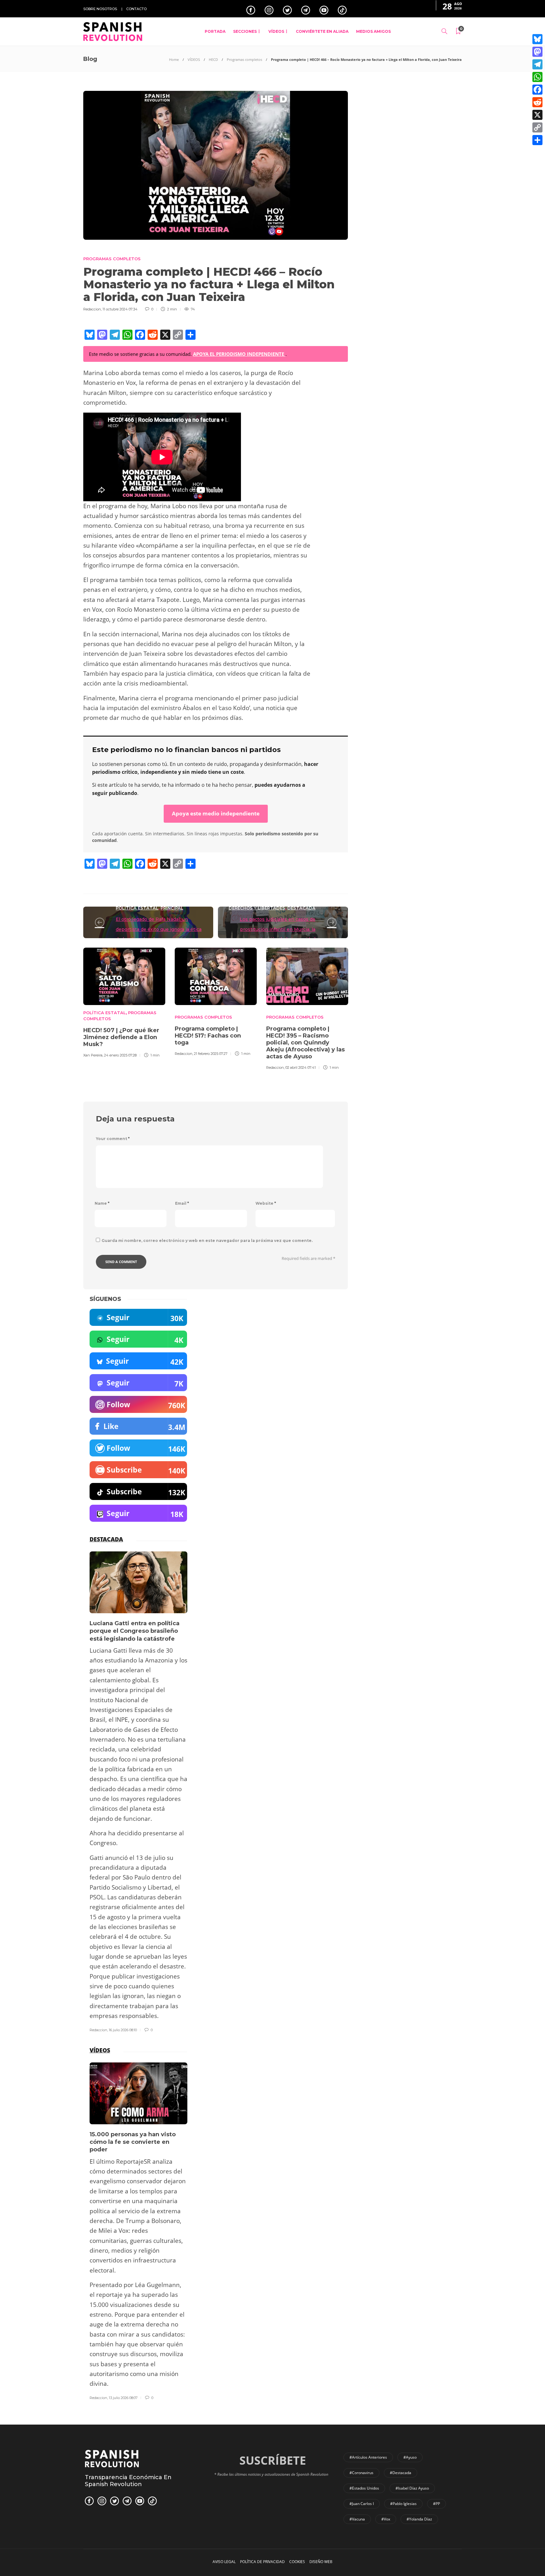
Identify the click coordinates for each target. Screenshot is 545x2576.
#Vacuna (357, 2519)
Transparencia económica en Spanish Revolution (128, 2481)
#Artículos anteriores (368, 2457)
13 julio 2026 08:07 (123, 2398)
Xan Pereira (93, 1055)
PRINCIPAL (172, 908)
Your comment (113, 1139)
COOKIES (297, 2562)
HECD (213, 59)
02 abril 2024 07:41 (301, 1067)
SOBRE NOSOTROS (100, 9)
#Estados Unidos (364, 2488)
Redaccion (92, 309)
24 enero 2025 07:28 (120, 1055)
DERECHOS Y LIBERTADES (257, 908)
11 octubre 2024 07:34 (120, 309)
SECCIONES (245, 31)
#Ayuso (410, 2457)
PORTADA (215, 31)
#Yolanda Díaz (419, 2519)
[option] (124, 1002)
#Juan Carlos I (362, 2504)
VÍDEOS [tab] (100, 2050)
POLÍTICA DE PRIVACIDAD (262, 2562)
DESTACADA (301, 908)
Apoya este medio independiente (216, 813)
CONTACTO (136, 9)
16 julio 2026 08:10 (123, 2030)
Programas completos (244, 59)
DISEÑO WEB (321, 2562)
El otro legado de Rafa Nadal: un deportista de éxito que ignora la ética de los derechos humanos (159, 929)
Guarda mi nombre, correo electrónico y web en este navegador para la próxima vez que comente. (207, 1241)
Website (266, 1203)
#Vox (386, 2519)
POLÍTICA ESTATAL (137, 908)
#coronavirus (361, 2473)
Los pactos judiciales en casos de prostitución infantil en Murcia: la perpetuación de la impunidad (278, 929)
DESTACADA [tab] (106, 1539)
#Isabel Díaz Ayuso (412, 2488)
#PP (437, 2504)
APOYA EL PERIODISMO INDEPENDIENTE (239, 354)
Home (174, 59)
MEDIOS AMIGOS (373, 31)
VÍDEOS (276, 31)
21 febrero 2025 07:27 (211, 1054)
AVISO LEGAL (224, 2562)
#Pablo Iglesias (403, 2504)
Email (182, 1203)
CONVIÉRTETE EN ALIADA (322, 31)
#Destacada (401, 2473)
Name (102, 1203)
